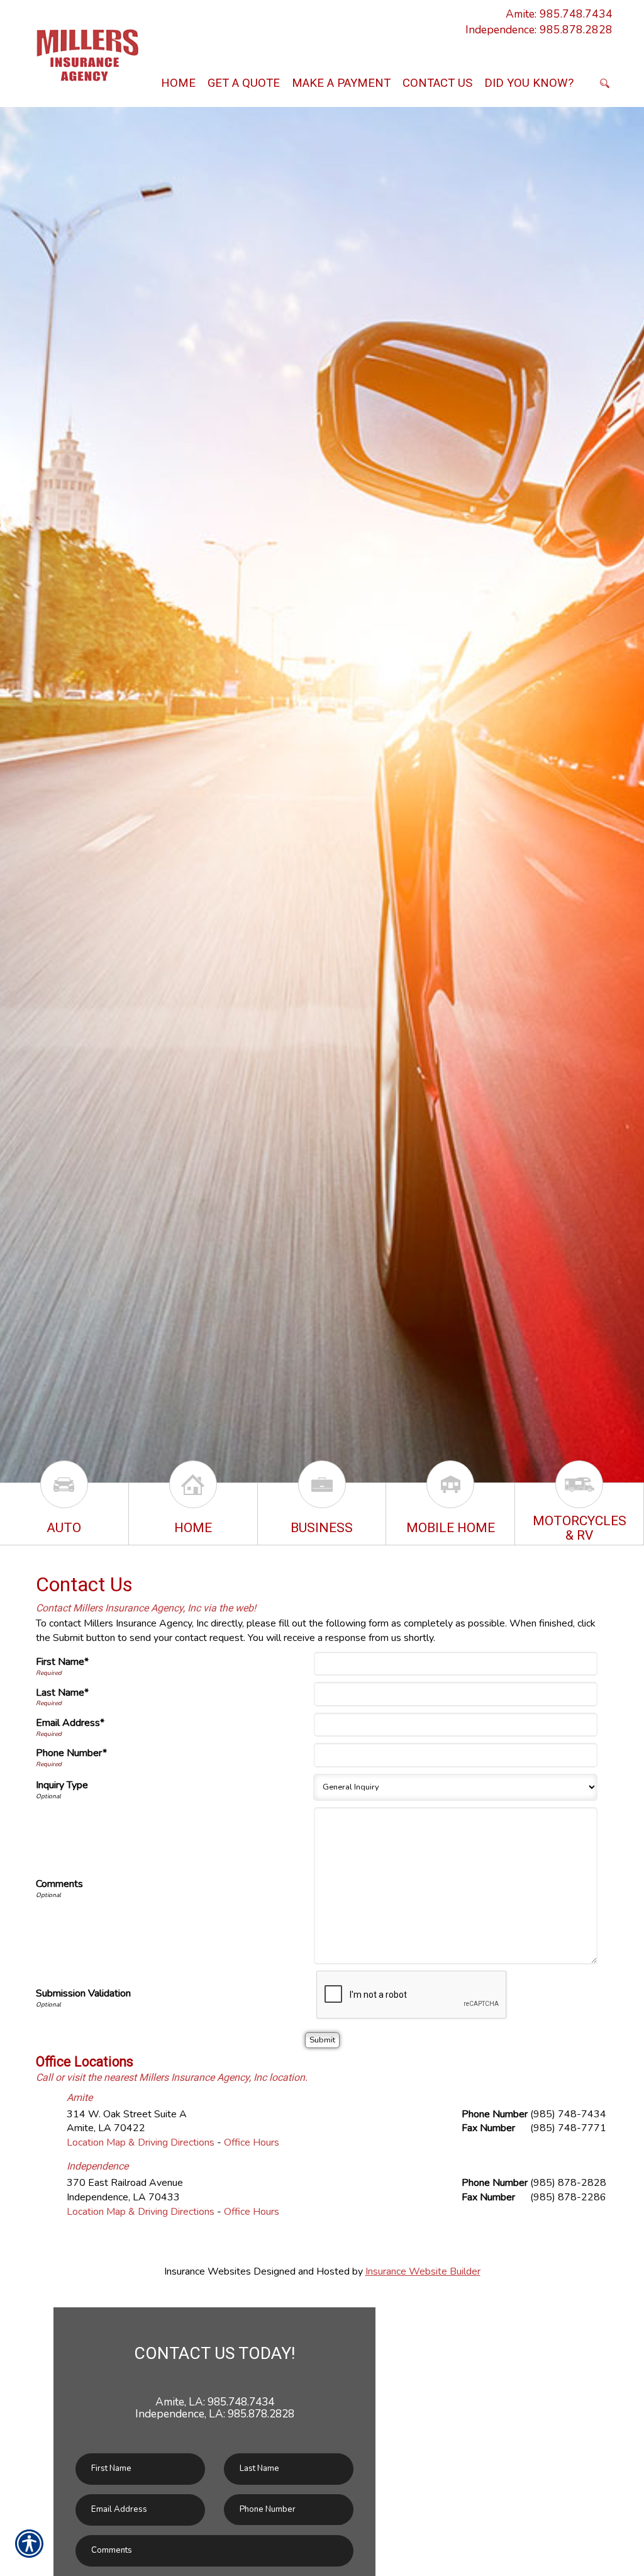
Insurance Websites (208, 2271)
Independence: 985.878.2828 (539, 30)
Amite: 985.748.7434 (559, 14)
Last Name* (62, 1693)
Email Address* (70, 1723)
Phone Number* (71, 1753)
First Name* (62, 1662)
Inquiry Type (62, 1785)
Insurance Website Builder (423, 2271)
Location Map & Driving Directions (141, 2142)
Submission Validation (83, 1993)
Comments (59, 1884)
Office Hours (252, 2142)
